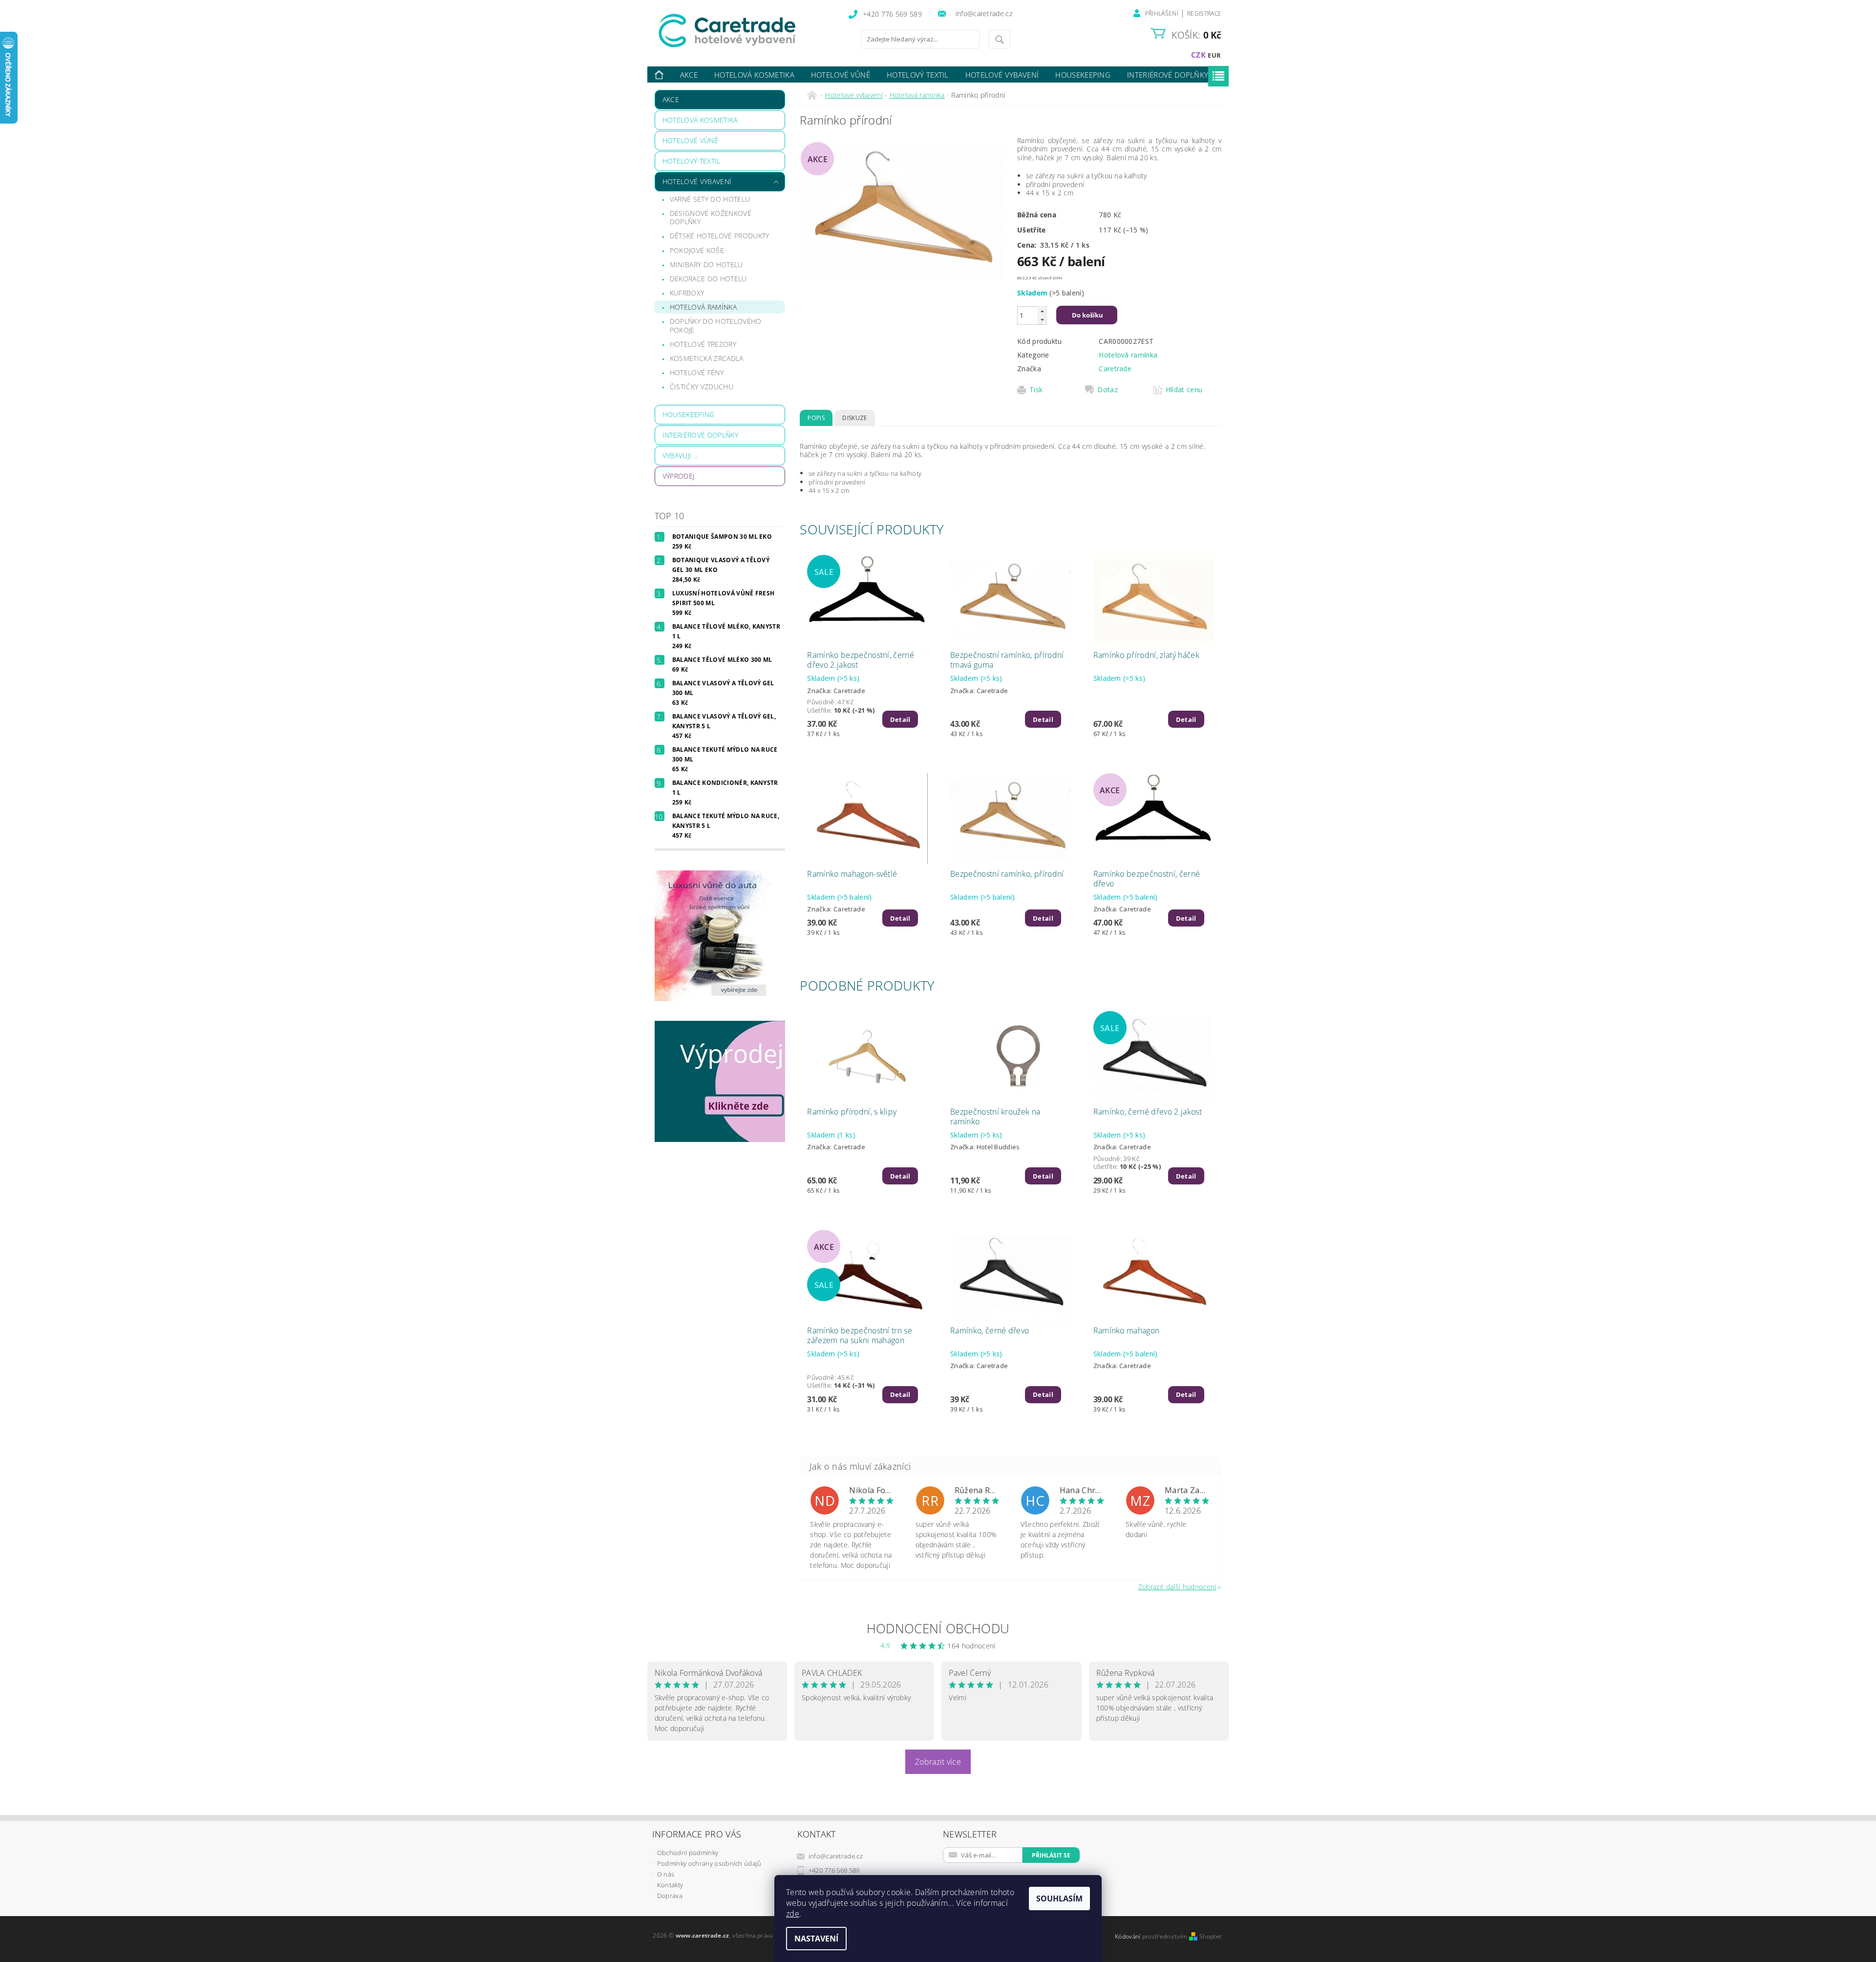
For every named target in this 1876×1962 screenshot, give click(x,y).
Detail (900, 719)
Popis (816, 418)
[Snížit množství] (1042, 320)
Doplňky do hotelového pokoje (716, 326)
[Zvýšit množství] (1042, 311)
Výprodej (679, 476)
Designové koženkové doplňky (711, 218)
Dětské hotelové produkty (720, 236)
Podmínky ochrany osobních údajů (709, 1863)
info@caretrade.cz (836, 1856)
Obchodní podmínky (688, 1853)
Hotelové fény (697, 372)
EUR (1214, 55)
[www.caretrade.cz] (745, 31)
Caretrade (1115, 369)
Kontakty (670, 1885)
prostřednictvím (1166, 1936)
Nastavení (816, 1939)
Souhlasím (1059, 1899)
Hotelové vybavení (1002, 75)
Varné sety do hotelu (710, 199)
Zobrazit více (938, 1762)
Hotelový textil (918, 75)
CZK (1198, 55)
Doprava (670, 1896)
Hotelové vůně (841, 75)
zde (793, 1914)
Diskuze (854, 418)
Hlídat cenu (1184, 390)
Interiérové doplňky (1168, 75)
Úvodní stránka (660, 75)
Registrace (1204, 13)
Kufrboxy (687, 293)
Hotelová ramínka (703, 307)
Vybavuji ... (681, 455)
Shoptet (1210, 1936)
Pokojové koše (697, 250)
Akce (689, 75)
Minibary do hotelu (706, 264)
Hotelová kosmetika (754, 75)
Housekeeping (1083, 75)
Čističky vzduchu (702, 387)
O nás (666, 1874)
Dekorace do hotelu (708, 279)
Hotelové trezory (703, 344)
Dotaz (1108, 390)
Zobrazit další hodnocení (1177, 1586)
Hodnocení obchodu (938, 1628)
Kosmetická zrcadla (707, 358)
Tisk (1036, 390)
